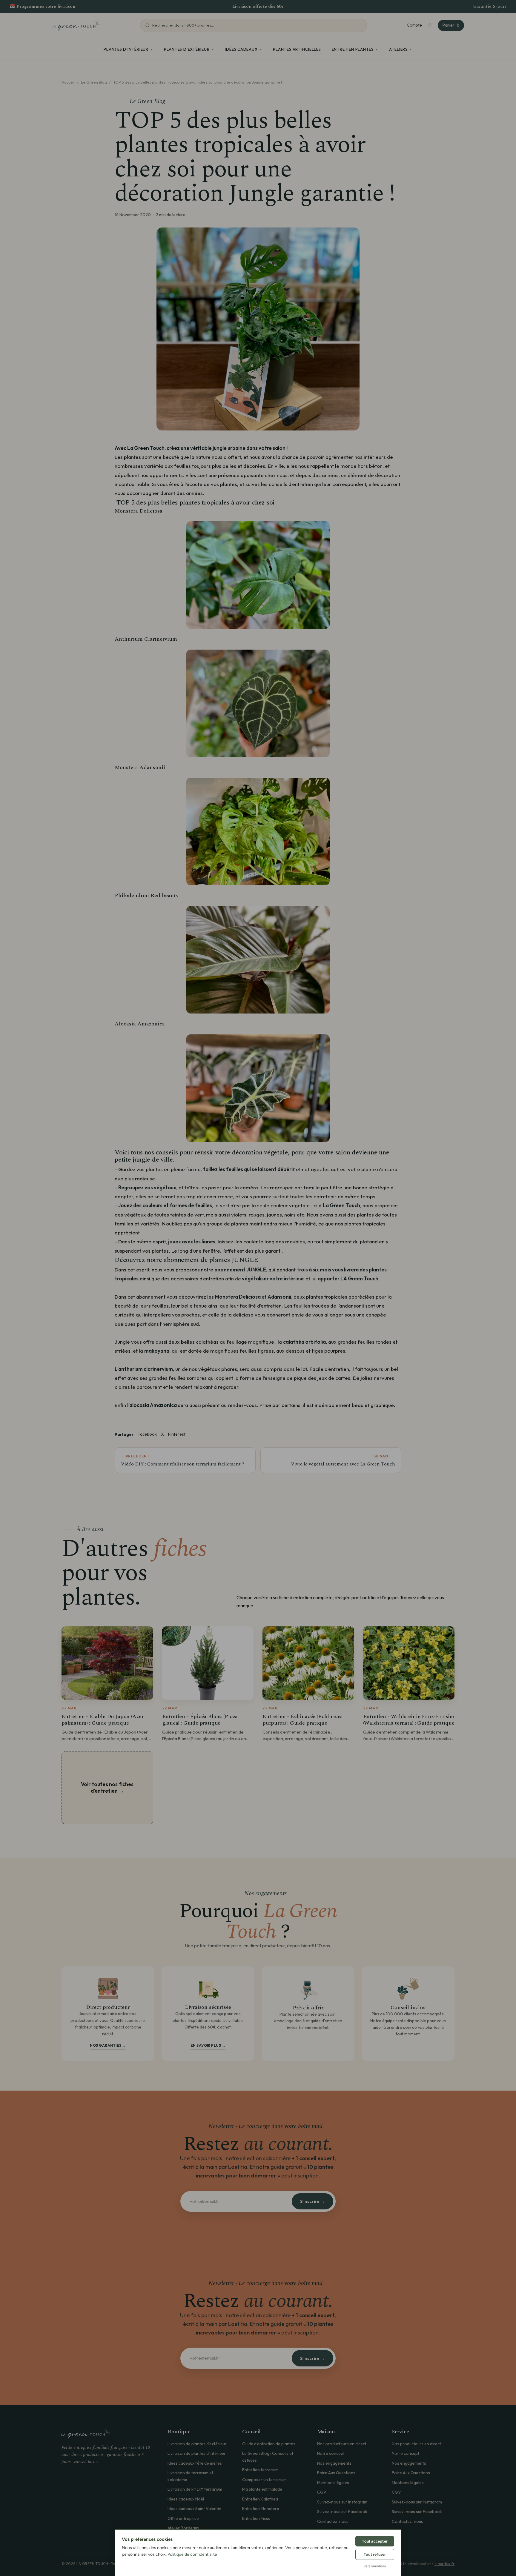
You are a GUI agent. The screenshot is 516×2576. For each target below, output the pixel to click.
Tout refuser (375, 2554)
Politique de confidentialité (192, 2554)
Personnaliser (375, 2566)
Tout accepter (375, 2541)
